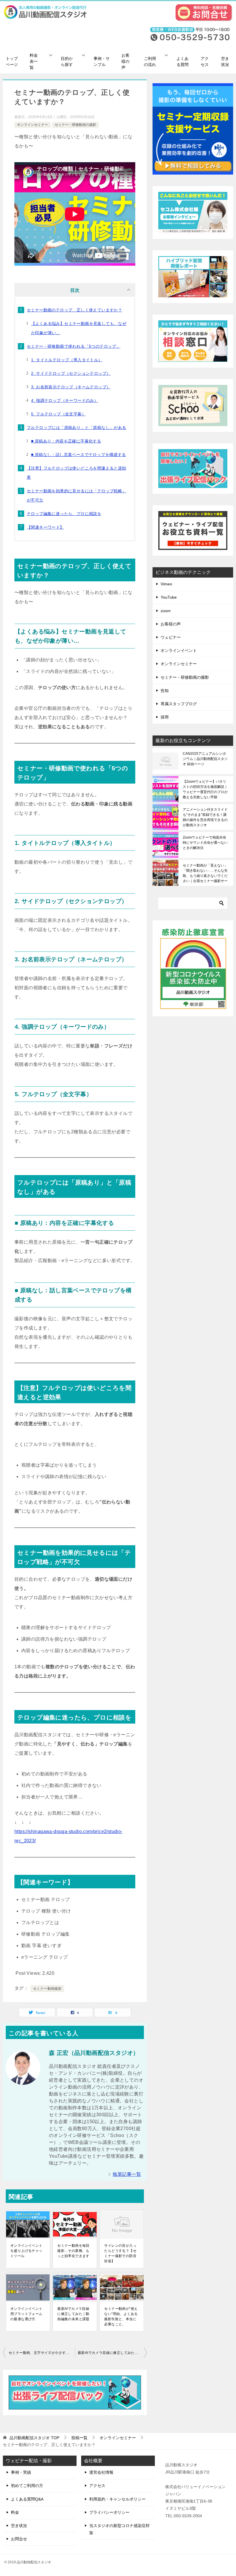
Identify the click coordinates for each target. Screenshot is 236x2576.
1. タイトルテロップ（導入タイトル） (67, 360)
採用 (165, 717)
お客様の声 (125, 61)
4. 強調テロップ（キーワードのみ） (65, 400)
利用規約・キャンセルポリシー (117, 2499)
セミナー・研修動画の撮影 (75, 125)
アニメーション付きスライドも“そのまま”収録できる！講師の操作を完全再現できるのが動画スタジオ (205, 817)
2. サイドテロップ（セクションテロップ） (71, 373)
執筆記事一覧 (127, 2174)
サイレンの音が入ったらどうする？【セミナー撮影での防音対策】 (120, 2253)
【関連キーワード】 (45, 527)
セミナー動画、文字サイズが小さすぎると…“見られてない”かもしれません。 (42, 2353)
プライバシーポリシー (109, 2512)
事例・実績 (21, 2472)
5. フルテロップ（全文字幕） (58, 414)
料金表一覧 (34, 61)
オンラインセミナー (33, 125)
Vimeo (166, 584)
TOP (34, 2438)
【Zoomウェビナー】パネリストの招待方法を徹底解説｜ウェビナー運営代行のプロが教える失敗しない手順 (205, 789)
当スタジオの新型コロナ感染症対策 (119, 2529)
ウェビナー (171, 637)
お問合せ (19, 2539)
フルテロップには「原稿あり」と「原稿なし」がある (77, 428)
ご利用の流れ (150, 62)
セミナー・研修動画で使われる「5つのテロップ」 (74, 346)
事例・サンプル (102, 62)
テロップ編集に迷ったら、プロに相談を (64, 514)
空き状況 (225, 62)
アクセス (205, 62)
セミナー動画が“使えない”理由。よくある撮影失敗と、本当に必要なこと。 (121, 2316)
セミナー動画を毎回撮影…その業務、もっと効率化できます (73, 2251)
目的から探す (67, 62)
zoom (166, 611)
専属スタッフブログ (179, 704)
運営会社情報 (101, 2472)
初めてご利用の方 (27, 2486)
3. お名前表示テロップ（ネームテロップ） (71, 387)
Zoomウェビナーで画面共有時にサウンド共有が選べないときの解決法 (205, 843)
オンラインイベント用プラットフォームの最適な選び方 (26, 2314)
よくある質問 (182, 62)
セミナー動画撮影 (47, 1989)
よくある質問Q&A (27, 2499)
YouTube (169, 597)
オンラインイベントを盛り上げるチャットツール (26, 2251)
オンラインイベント (179, 650)
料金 (15, 2512)
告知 (165, 691)
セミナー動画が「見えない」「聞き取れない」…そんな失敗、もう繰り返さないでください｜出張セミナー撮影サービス (205, 873)
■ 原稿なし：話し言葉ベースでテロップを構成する (79, 455)
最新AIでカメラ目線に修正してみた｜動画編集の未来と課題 (73, 2314)
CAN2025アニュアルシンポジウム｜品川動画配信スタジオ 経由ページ (205, 759)
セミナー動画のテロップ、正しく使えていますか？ (74, 310)
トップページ (12, 62)
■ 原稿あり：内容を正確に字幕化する (66, 441)
